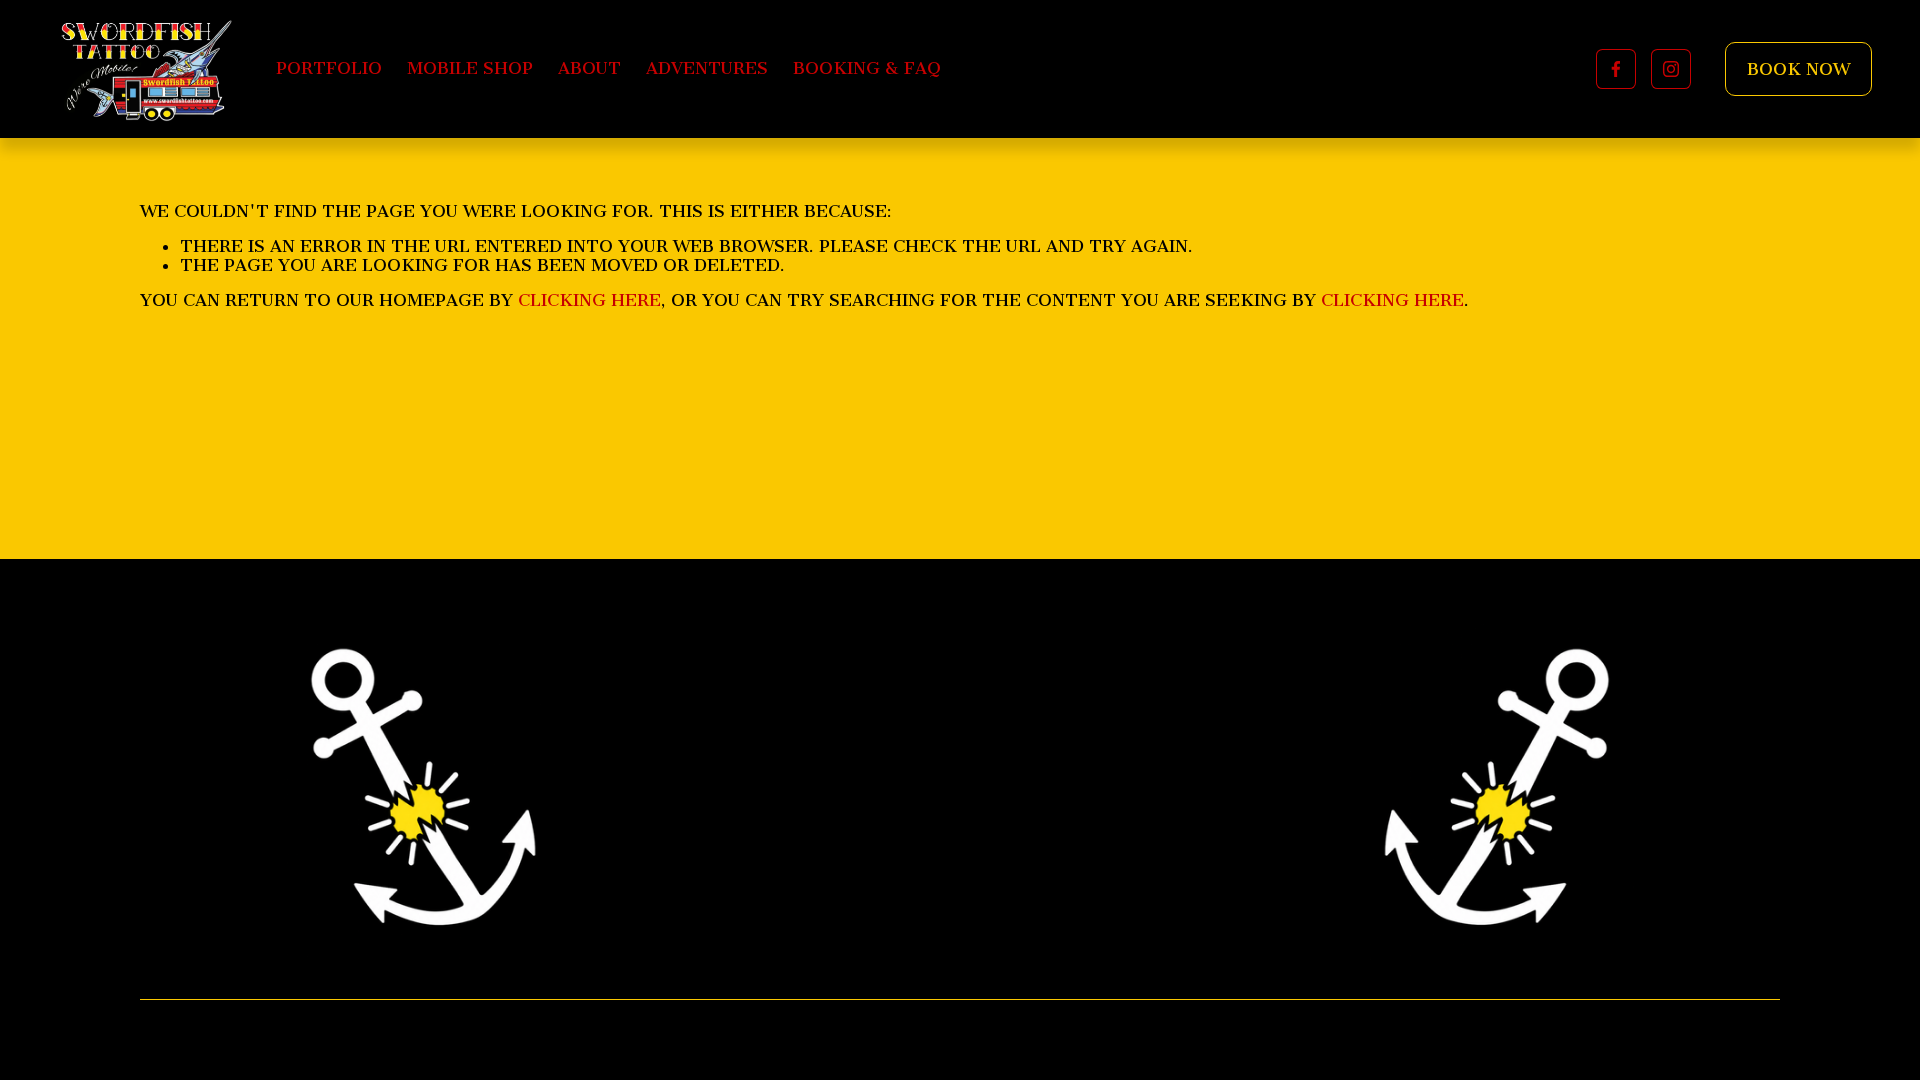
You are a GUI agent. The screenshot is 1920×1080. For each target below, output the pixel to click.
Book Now (1798, 69)
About (589, 68)
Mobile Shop (470, 68)
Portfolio (329, 68)
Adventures (707, 68)
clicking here (589, 300)
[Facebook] (1616, 69)
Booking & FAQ (867, 68)
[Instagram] (1671, 69)
